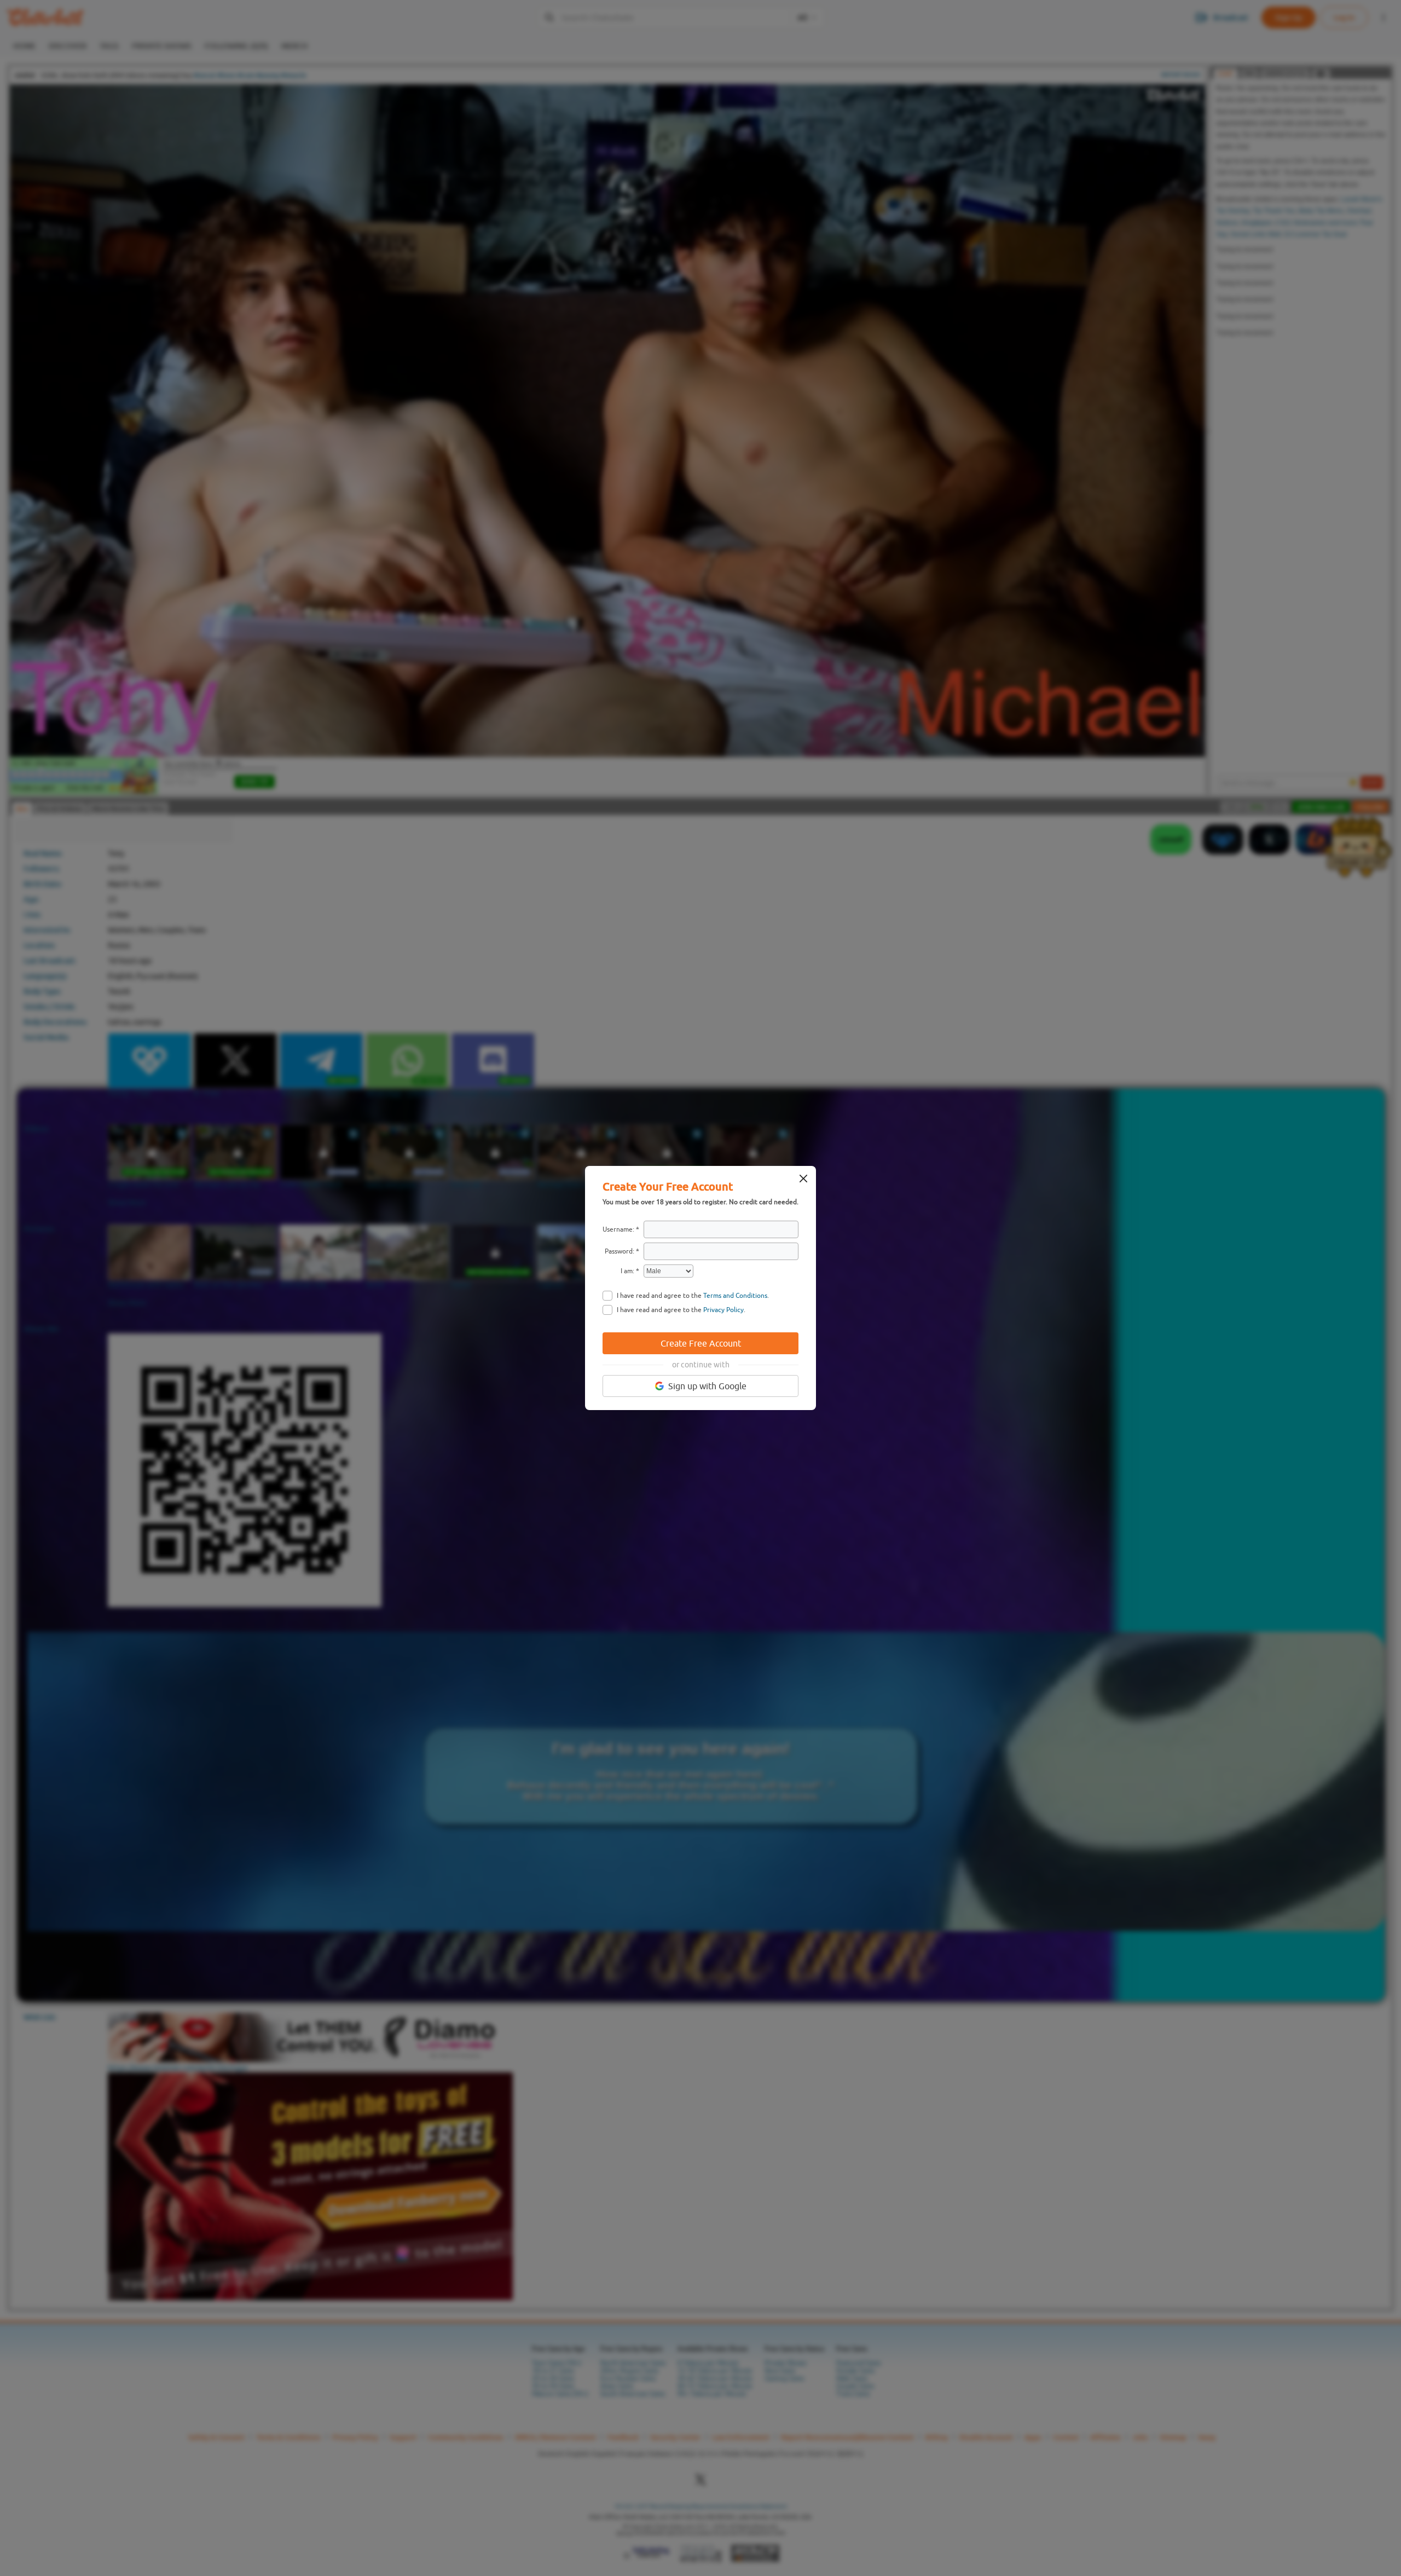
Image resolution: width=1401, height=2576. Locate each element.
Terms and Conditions (735, 1296)
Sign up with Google (707, 1386)
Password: (620, 1251)
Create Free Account (701, 1343)
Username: (618, 1229)
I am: (627, 1271)
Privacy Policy (723, 1310)
